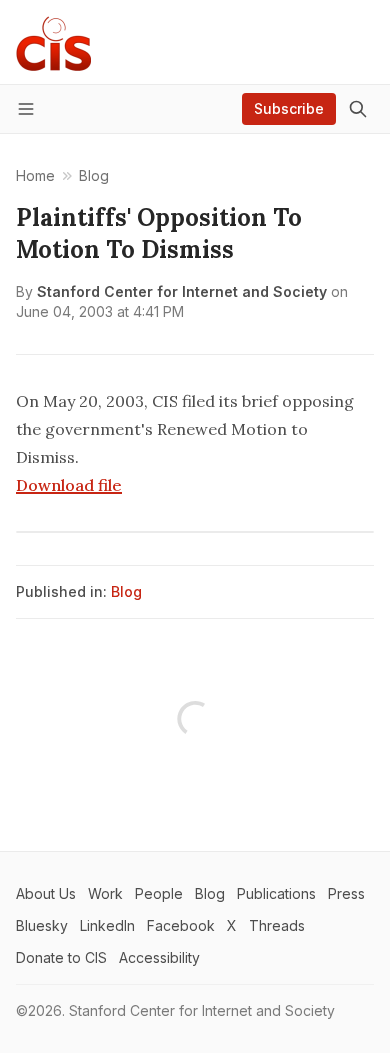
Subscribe (289, 108)
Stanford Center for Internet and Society (182, 291)
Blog (126, 591)
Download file (69, 485)
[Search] (358, 109)
